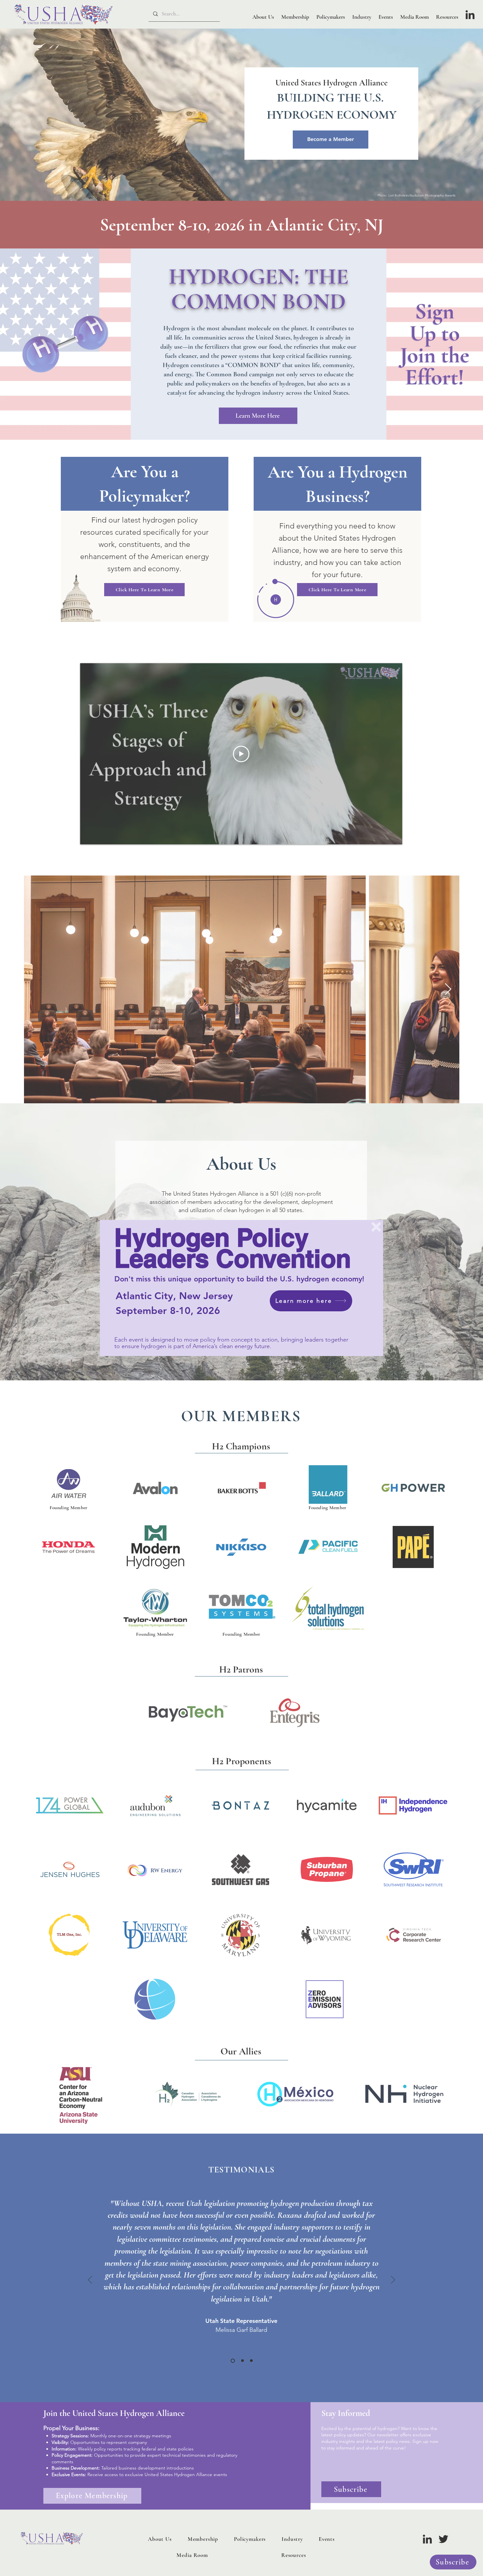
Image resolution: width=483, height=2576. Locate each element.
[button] (376, 1227)
